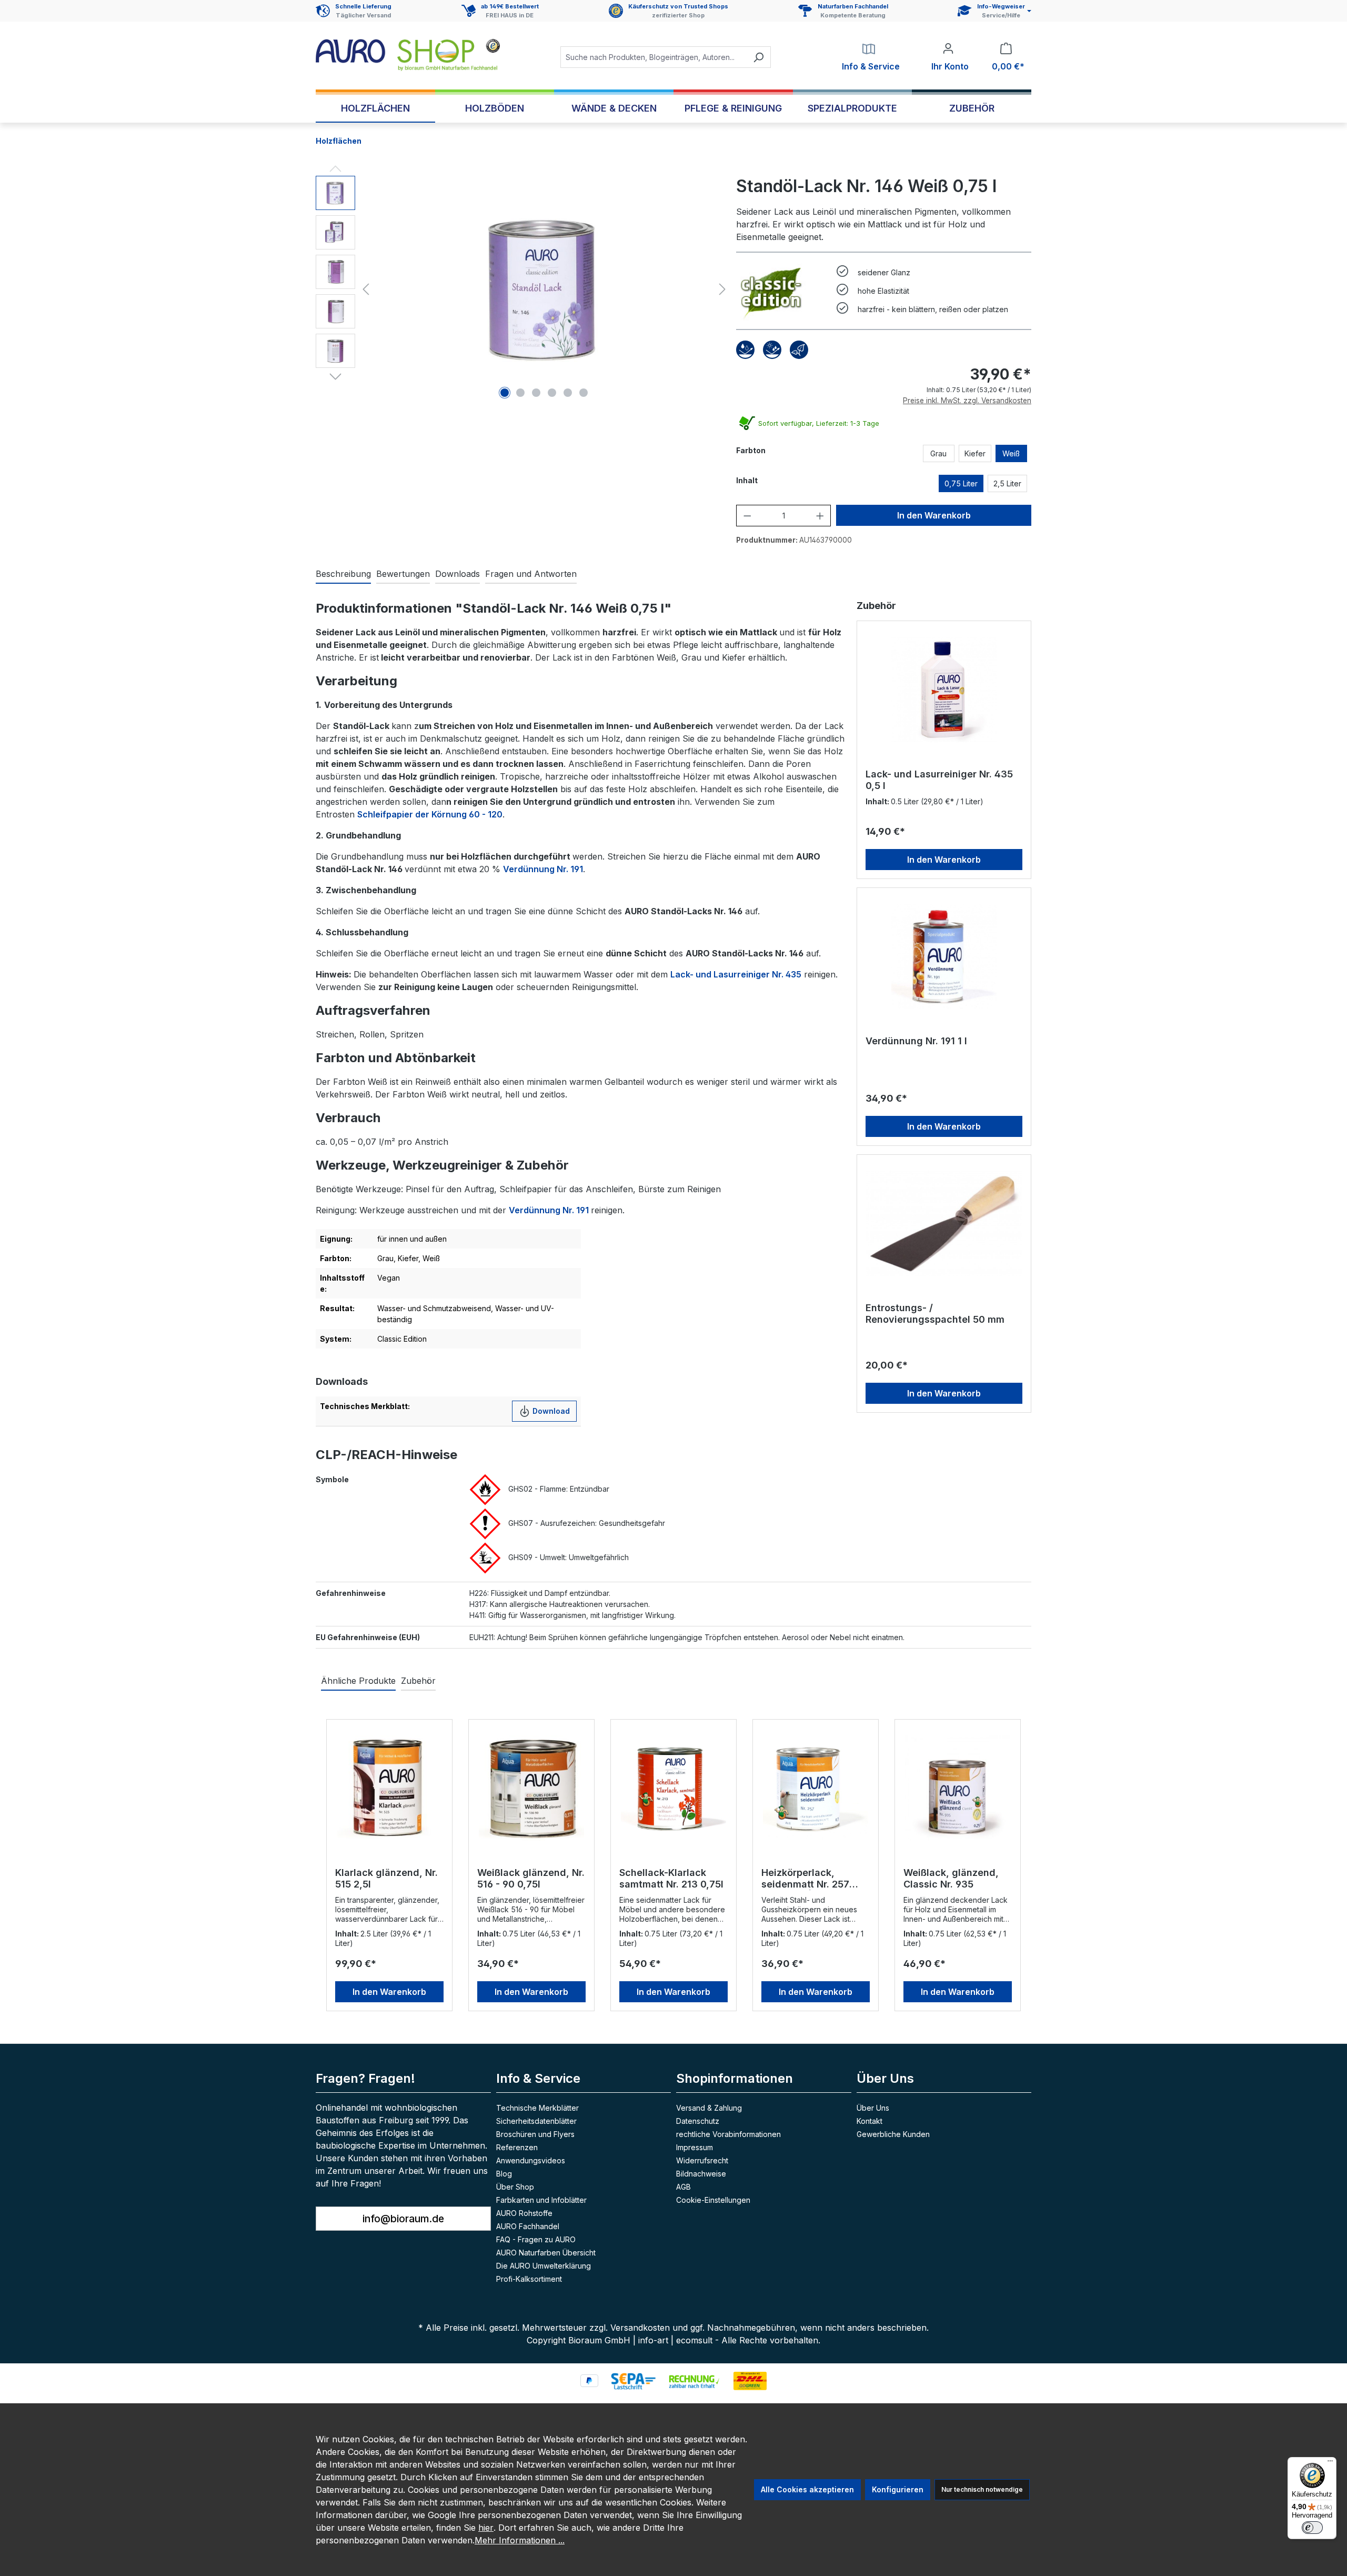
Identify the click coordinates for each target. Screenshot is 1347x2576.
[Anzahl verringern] (747, 516)
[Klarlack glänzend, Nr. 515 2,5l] (389, 1788)
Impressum (695, 2147)
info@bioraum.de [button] (403, 2219)
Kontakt (869, 2121)
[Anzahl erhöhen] (820, 516)
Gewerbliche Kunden (893, 2134)
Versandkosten (640, 2328)
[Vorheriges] (366, 289)
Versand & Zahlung (709, 2108)
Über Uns (873, 2108)
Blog (504, 2174)
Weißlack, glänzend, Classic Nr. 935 (951, 1878)
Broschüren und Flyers (535, 2134)
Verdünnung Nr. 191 (543, 869)
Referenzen (517, 2147)
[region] (523, 289)
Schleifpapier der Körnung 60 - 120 (430, 814)
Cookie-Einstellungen (713, 2200)
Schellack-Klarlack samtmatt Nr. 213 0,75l (671, 1878)
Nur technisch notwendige (982, 2489)
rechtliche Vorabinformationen (728, 2134)
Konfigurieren (898, 2489)
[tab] (343, 574)
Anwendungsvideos (531, 2160)
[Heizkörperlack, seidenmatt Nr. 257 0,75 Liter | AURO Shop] (816, 1788)
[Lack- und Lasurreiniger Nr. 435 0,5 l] (944, 690)
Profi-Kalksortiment (529, 2279)
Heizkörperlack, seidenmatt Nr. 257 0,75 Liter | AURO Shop (814, 1879)
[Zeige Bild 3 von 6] (536, 393)
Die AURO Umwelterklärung (544, 2266)
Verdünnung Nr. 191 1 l (916, 1041)
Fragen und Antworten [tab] (531, 574)
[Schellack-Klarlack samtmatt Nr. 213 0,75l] (673, 1788)
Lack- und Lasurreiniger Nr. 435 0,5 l (939, 780)
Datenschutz (698, 2121)
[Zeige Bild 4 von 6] (552, 393)
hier (486, 2528)
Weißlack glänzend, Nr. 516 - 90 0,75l (531, 1878)
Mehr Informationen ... (520, 2540)
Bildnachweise (701, 2174)
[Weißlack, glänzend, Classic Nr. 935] (958, 1788)
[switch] (1312, 2528)
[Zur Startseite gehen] (408, 55)
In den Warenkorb (934, 515)
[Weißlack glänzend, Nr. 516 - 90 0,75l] (531, 1788)
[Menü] (1330, 2463)
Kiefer (975, 453)
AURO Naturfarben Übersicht (546, 2253)
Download (550, 1411)
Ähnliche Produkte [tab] (358, 1681)
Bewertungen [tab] (403, 574)
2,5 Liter (1007, 483)
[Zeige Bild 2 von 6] (520, 393)
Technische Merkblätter (537, 2108)
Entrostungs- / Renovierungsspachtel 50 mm (935, 1314)
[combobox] (654, 57)
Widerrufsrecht (702, 2160)
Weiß (1011, 453)
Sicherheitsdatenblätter (536, 2121)
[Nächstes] (722, 289)
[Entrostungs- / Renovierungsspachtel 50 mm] (944, 1223)
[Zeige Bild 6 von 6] (584, 393)
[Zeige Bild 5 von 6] (568, 393)
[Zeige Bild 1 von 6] (505, 393)
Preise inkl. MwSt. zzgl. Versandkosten (967, 401)
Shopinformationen (735, 2078)
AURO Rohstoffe (524, 2213)
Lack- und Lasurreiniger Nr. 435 (736, 974)
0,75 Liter (961, 483)
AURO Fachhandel (528, 2226)
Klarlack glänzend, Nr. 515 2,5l (386, 1878)
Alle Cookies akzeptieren (807, 2489)
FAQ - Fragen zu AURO (536, 2239)
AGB (683, 2187)
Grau (938, 453)
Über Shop (515, 2187)
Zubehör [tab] (418, 1681)
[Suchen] (758, 57)
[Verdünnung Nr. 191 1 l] (944, 956)
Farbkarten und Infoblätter (541, 2200)
